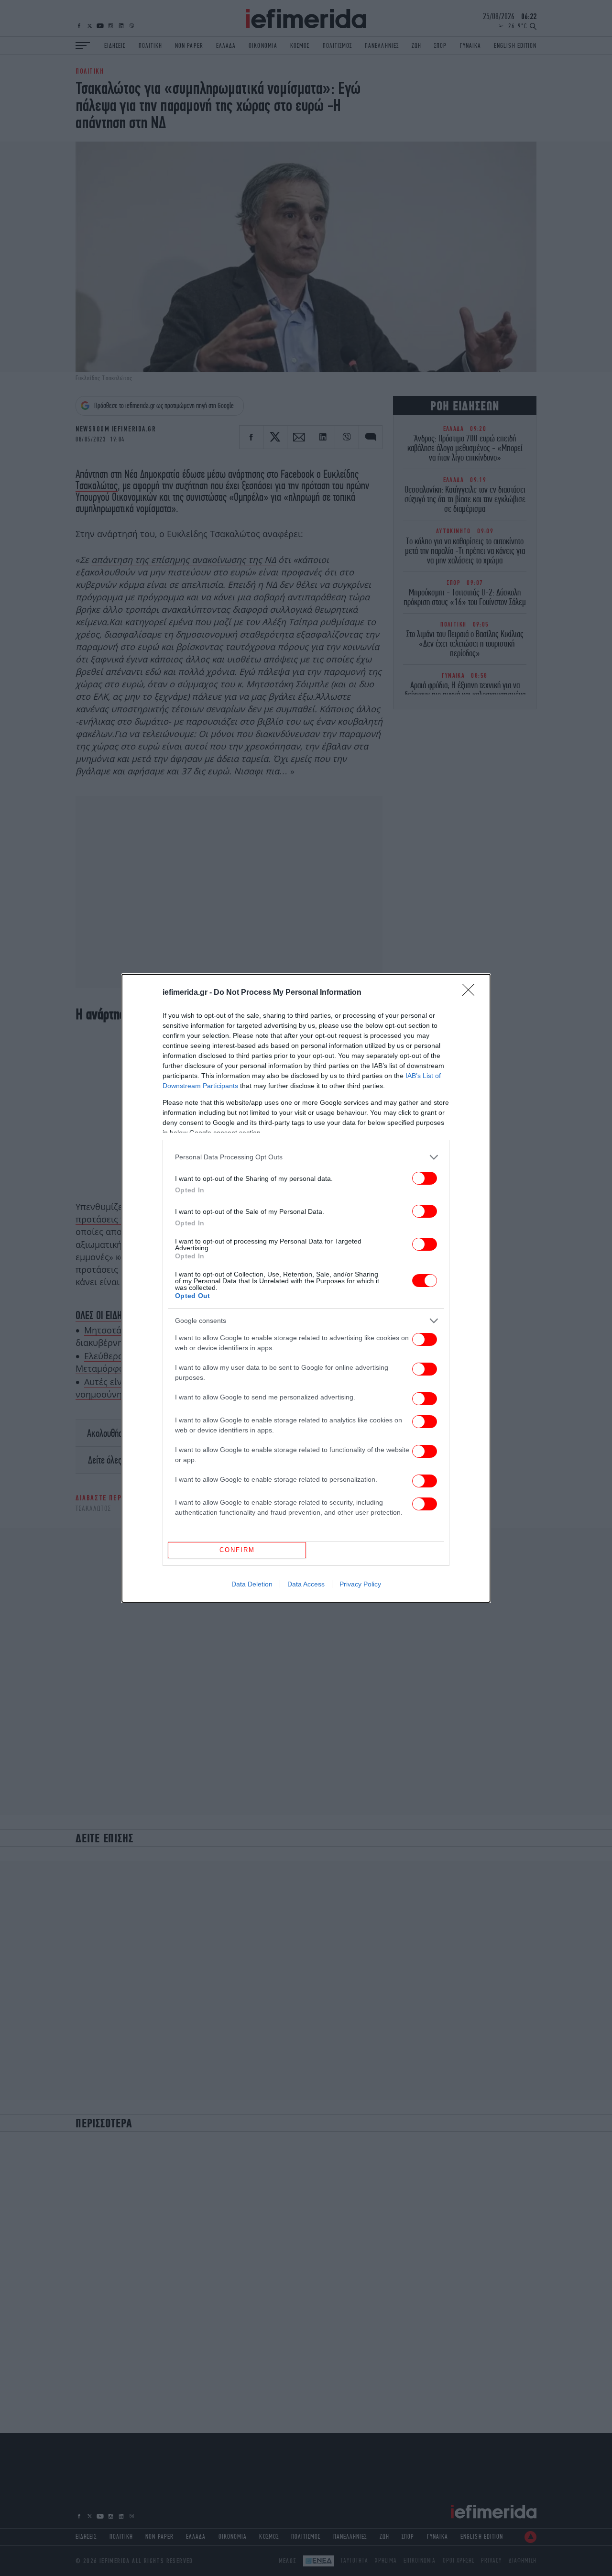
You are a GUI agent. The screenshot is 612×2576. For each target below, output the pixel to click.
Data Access (306, 1584)
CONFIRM (237, 1550)
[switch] (425, 1178)
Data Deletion (252, 1584)
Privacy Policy (360, 1584)
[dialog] (306, 1288)
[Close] (471, 993)
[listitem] (306, 1157)
